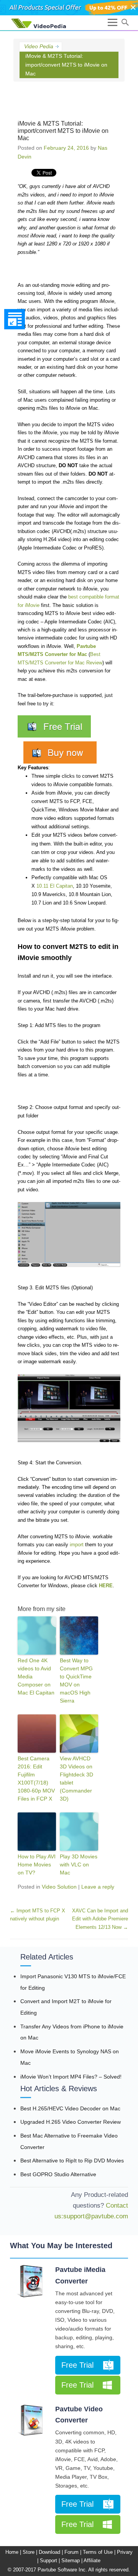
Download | (51, 2552)
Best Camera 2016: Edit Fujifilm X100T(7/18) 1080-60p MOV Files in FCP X (36, 1779)
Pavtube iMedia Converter (80, 2275)
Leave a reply (98, 1887)
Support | (50, 2560)
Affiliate (92, 2560)
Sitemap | (72, 2560)
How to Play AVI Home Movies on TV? (37, 1865)
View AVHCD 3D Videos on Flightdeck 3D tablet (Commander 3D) (76, 1779)
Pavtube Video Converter (79, 2415)
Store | (30, 2552)
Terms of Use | (99, 2552)
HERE (106, 1586)
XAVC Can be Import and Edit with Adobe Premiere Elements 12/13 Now (100, 1919)
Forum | (73, 2552)
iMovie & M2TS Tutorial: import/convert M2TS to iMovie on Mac (63, 131)
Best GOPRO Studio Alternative (58, 2174)
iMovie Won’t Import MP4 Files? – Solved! (71, 2077)
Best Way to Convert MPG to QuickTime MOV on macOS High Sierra (76, 1681)
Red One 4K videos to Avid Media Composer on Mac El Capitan (36, 1676)
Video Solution (59, 1887)
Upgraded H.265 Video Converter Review (71, 2122)
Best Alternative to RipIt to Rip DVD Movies (72, 2161)
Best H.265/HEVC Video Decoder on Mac (70, 2108)
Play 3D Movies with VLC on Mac (79, 1865)
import (77, 1545)
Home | (13, 2552)
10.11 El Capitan (55, 886)
